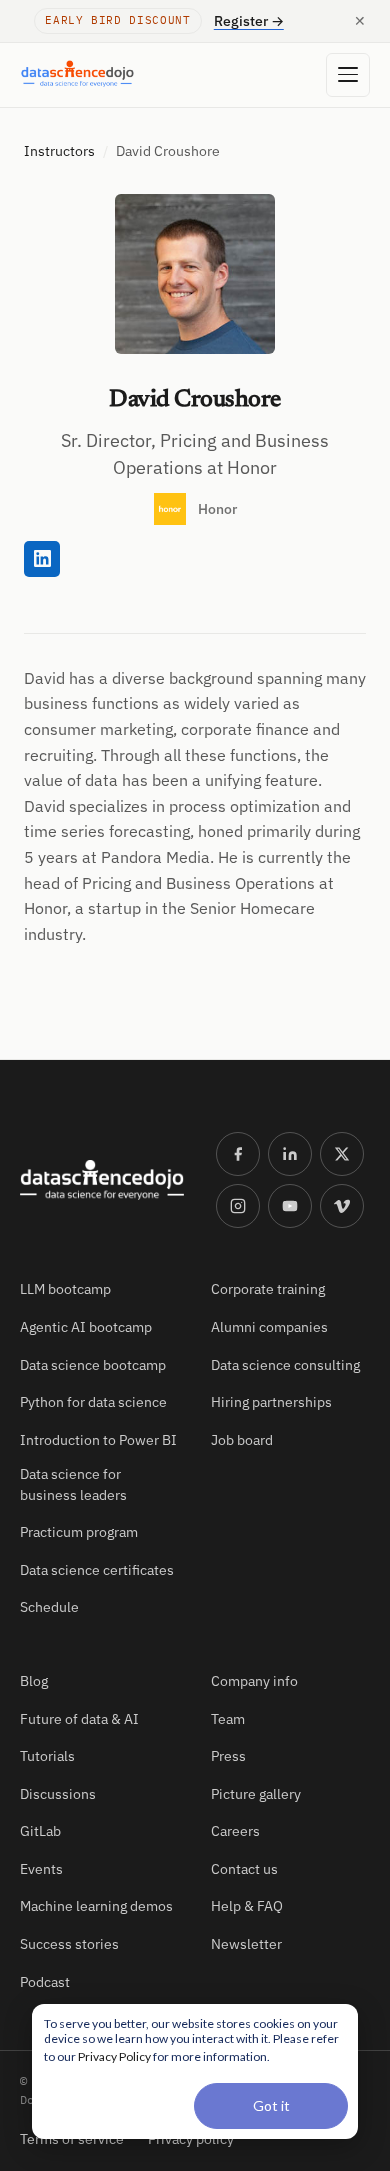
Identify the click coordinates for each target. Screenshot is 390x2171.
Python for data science (93, 1402)
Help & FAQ (247, 1906)
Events (41, 1869)
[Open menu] (348, 75)
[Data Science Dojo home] (102, 1180)
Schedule (49, 1607)
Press (228, 1756)
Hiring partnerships (271, 1402)
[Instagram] (238, 1206)
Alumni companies (269, 1327)
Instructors (59, 151)
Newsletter (246, 1944)
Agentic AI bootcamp (86, 1327)
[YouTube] (290, 1206)
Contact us (244, 1869)
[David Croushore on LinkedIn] (42, 559)
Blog (34, 1681)
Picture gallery (256, 1794)
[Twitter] (342, 1154)
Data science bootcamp (93, 1365)
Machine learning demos (96, 1906)
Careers (235, 1831)
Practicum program (79, 1532)
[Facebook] (238, 1154)
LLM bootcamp (65, 1289)
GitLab (40, 1831)
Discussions (58, 1794)
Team (228, 1719)
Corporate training (268, 1289)
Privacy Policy (114, 2056)
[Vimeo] (342, 1206)
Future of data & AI (79, 1719)
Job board (242, 1440)
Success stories (69, 1944)
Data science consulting (285, 1365)
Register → (249, 21)
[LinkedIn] (290, 1154)
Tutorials (47, 1756)
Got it (271, 2105)
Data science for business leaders (73, 1484)
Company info (254, 1681)
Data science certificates (97, 1570)
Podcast (45, 1982)
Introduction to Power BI (98, 1440)
